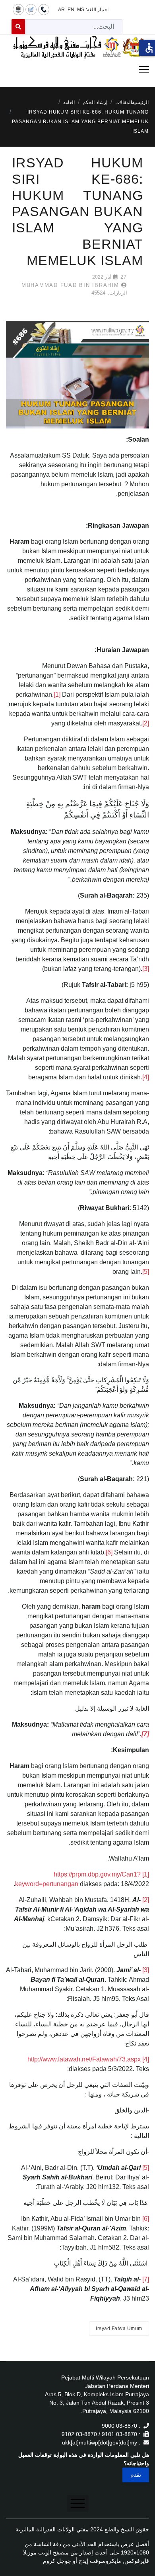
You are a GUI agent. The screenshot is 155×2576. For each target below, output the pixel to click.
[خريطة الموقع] (18, 9)
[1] (57, 695)
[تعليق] (31, 9)
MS (81, 10)
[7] (146, 2279)
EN (71, 10)
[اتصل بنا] (44, 9)
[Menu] (77, 69)
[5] (146, 1272)
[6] (109, 1552)
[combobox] (74, 27)
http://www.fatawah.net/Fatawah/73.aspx (84, 2059)
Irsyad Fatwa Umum (119, 2328)
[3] (146, 969)
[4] (146, 1077)
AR (61, 10)
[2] (146, 723)
